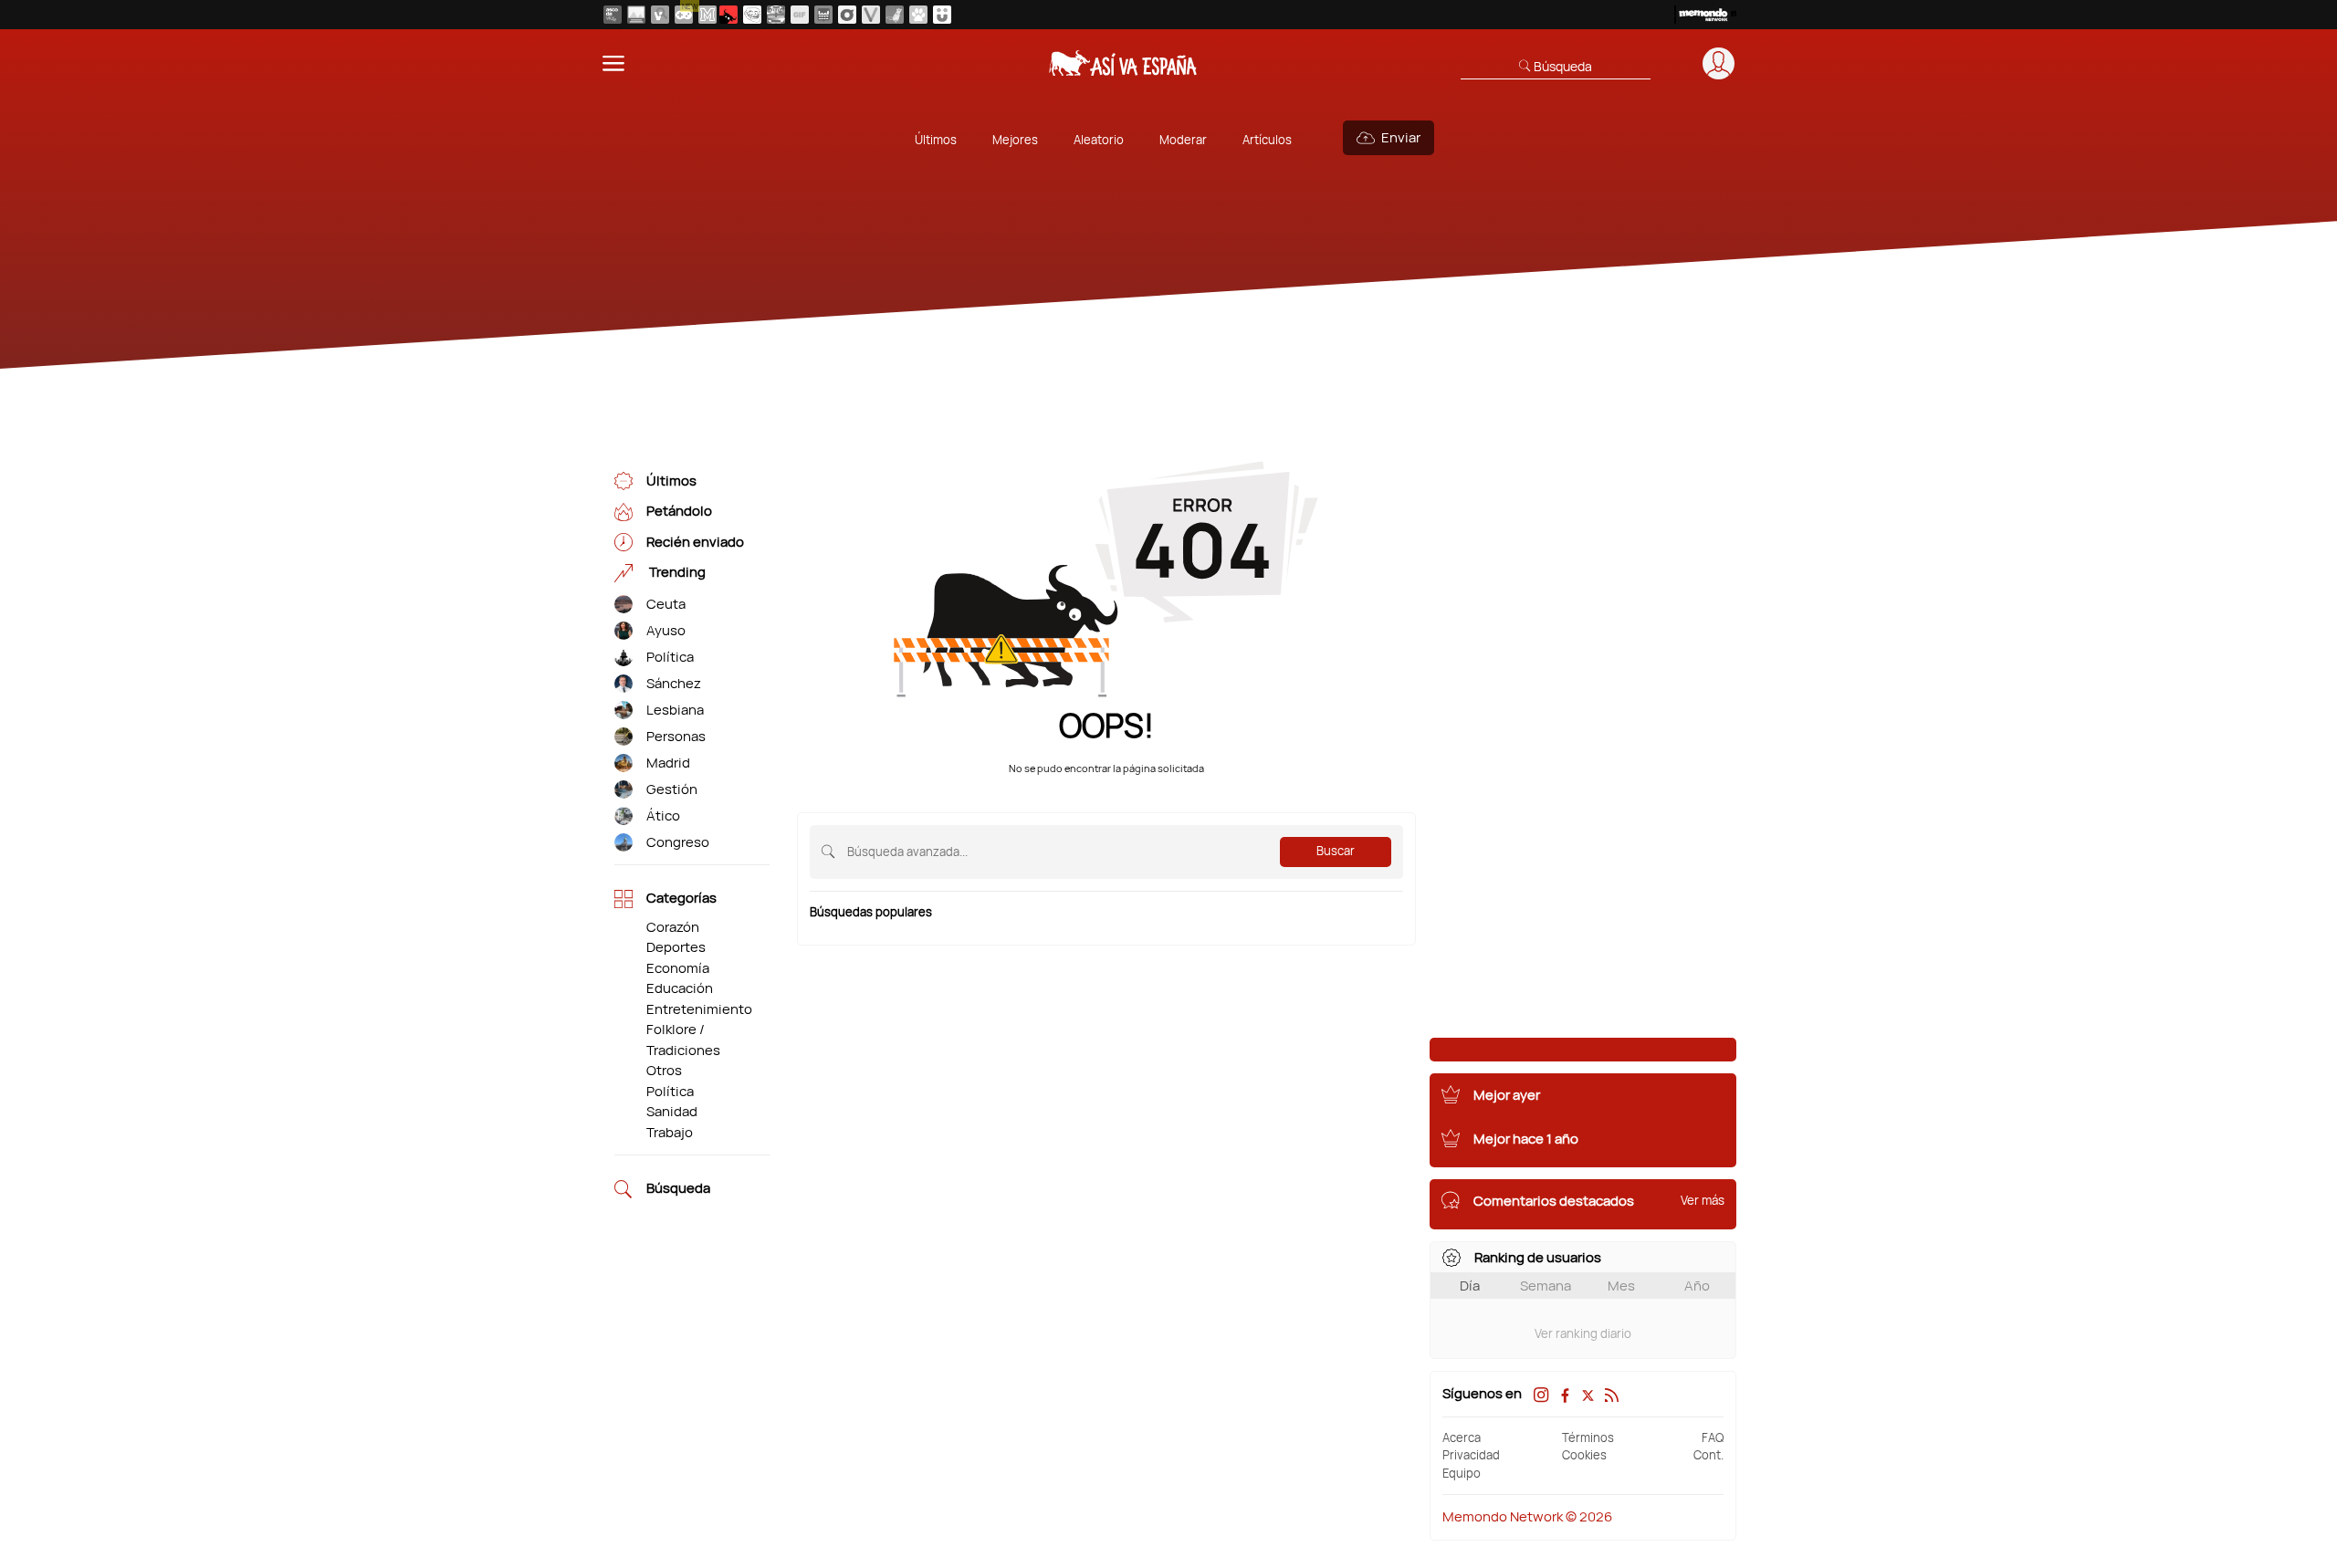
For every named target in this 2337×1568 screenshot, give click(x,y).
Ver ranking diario (1583, 1333)
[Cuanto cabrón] (752, 15)
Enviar (1401, 137)
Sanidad (672, 1111)
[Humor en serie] (942, 15)
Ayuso (666, 630)
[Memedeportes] (707, 15)
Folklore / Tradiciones (683, 1040)
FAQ (1713, 1437)
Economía (678, 968)
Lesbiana (675, 710)
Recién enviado (695, 542)
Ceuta (666, 604)
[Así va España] (728, 15)
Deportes (676, 947)
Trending (676, 573)
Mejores (1015, 140)
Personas (676, 736)
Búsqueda (678, 1189)
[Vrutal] (684, 15)
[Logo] (1123, 63)
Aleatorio (1099, 140)
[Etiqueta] (624, 605)
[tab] (1469, 1286)
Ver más (1703, 1200)
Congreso (678, 842)
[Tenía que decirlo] (823, 15)
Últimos (936, 140)
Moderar (1183, 140)
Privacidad (1471, 1455)
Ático (663, 815)
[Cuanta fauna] (918, 15)
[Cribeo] (847, 15)
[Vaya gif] (800, 15)
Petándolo (679, 512)
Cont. (1708, 1455)
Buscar (1336, 851)
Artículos (1267, 140)
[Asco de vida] (613, 15)
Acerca (1462, 1437)
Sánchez (674, 683)
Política (670, 657)
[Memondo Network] (1705, 15)
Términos (1588, 1437)
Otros (664, 1070)
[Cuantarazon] (636, 15)
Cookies (1584, 1455)
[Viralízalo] (871, 15)
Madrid (668, 763)
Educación (680, 988)
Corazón (673, 927)
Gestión (672, 789)
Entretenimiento (699, 1009)
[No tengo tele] (776, 15)
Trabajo (670, 1132)
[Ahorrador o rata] (895, 15)
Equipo (1462, 1473)
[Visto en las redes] (660, 15)
